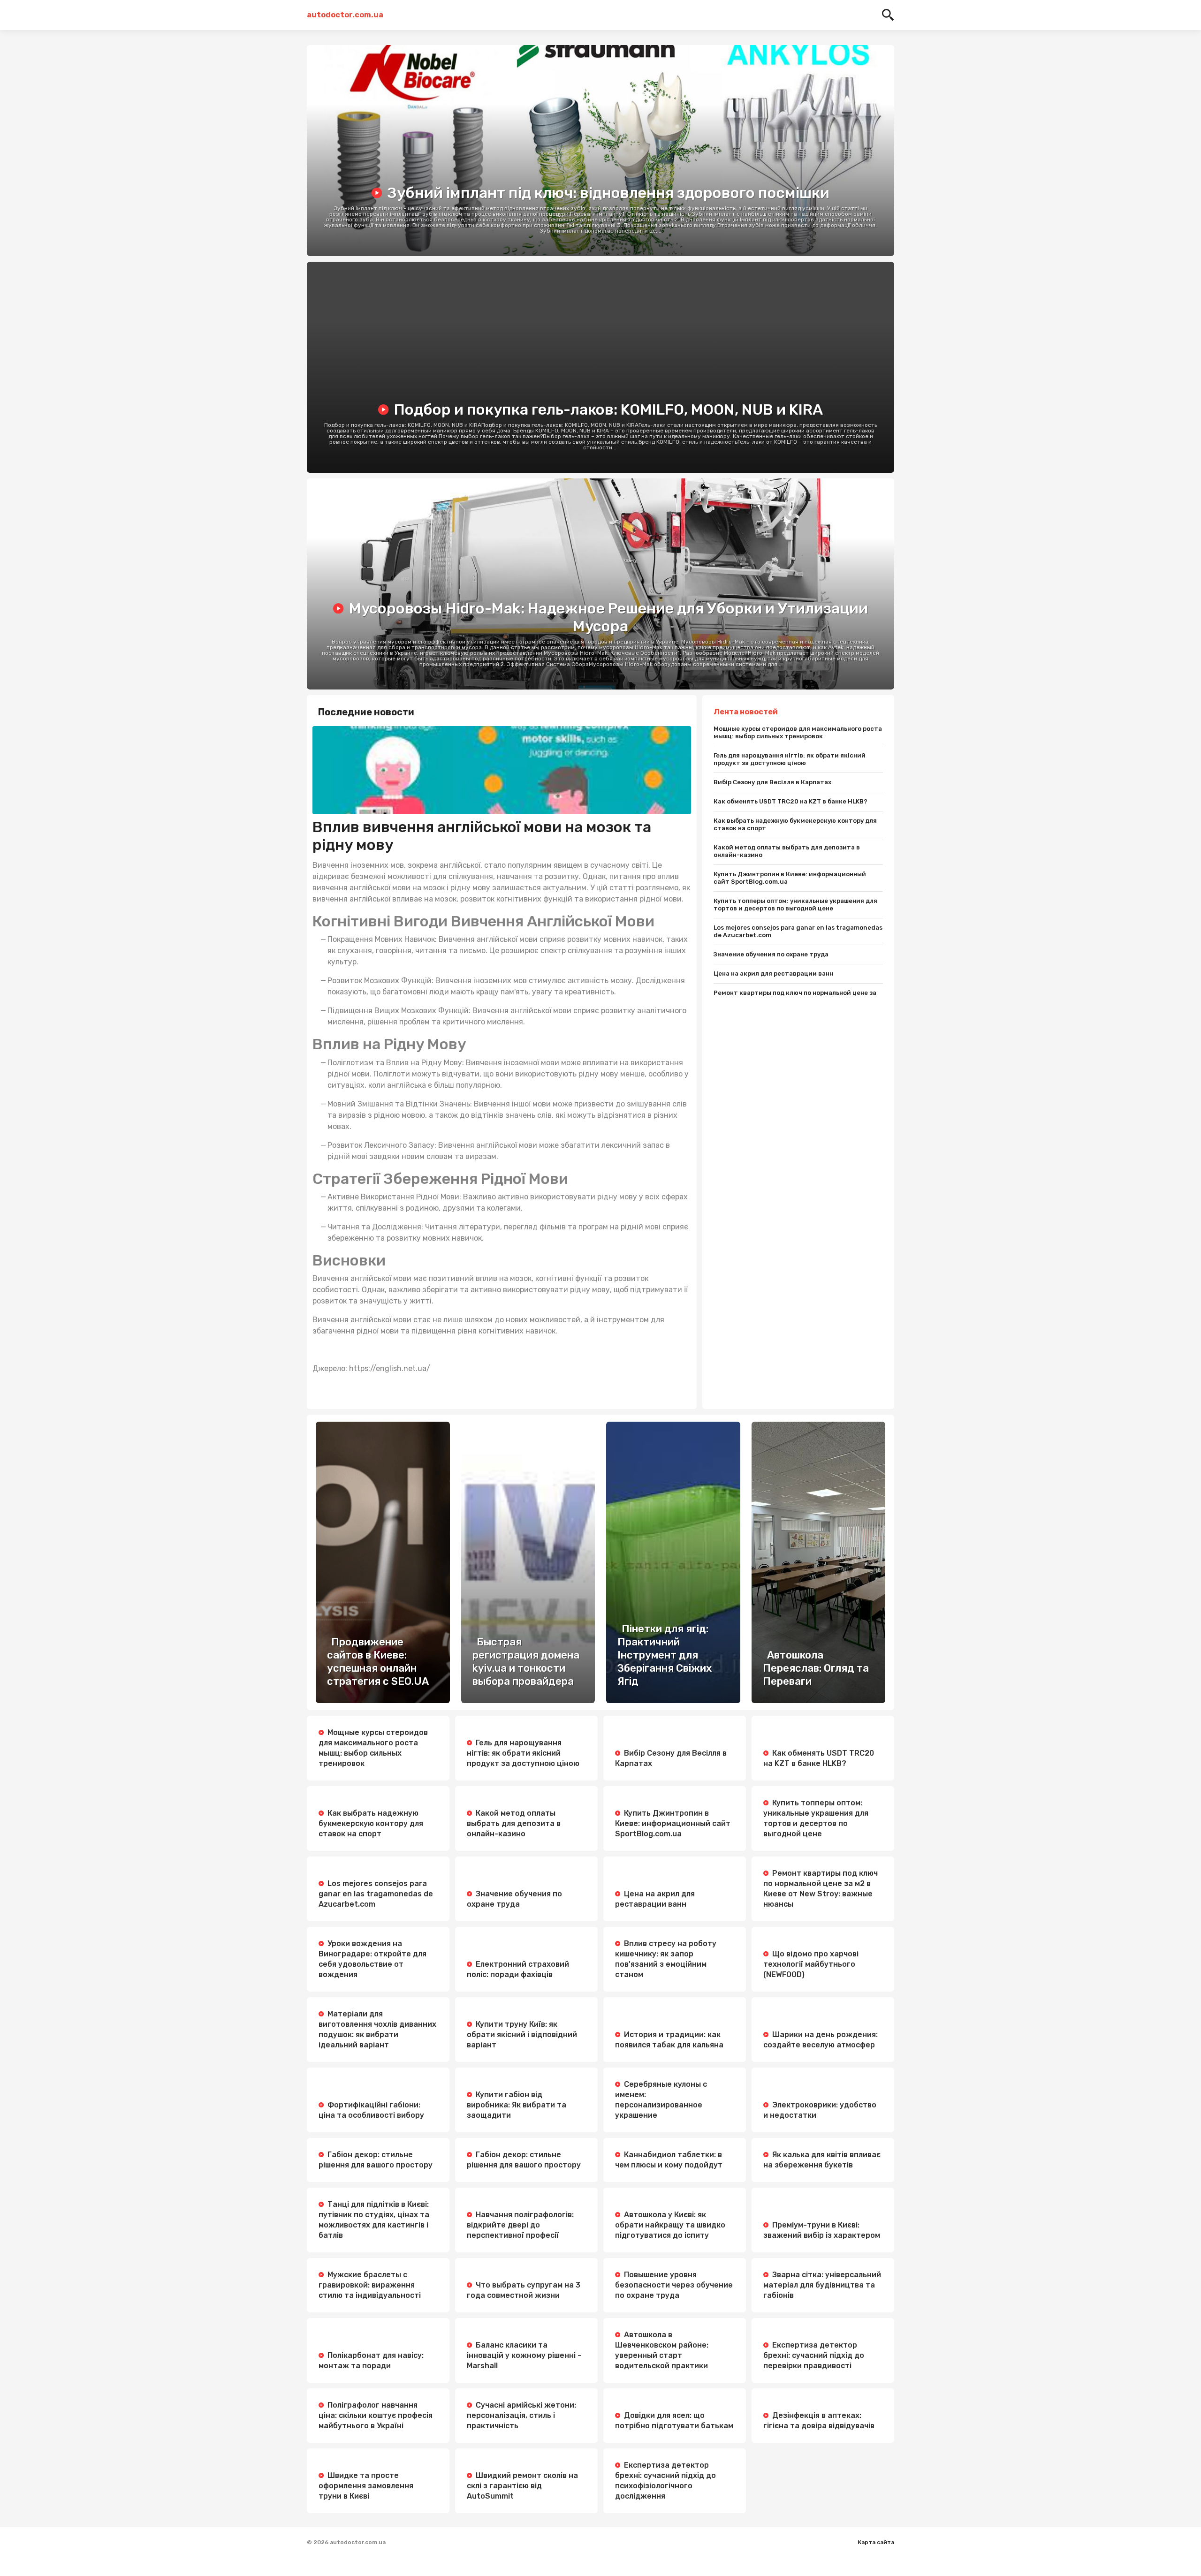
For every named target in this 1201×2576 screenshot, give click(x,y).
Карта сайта (876, 2542)
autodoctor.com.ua (344, 15)
